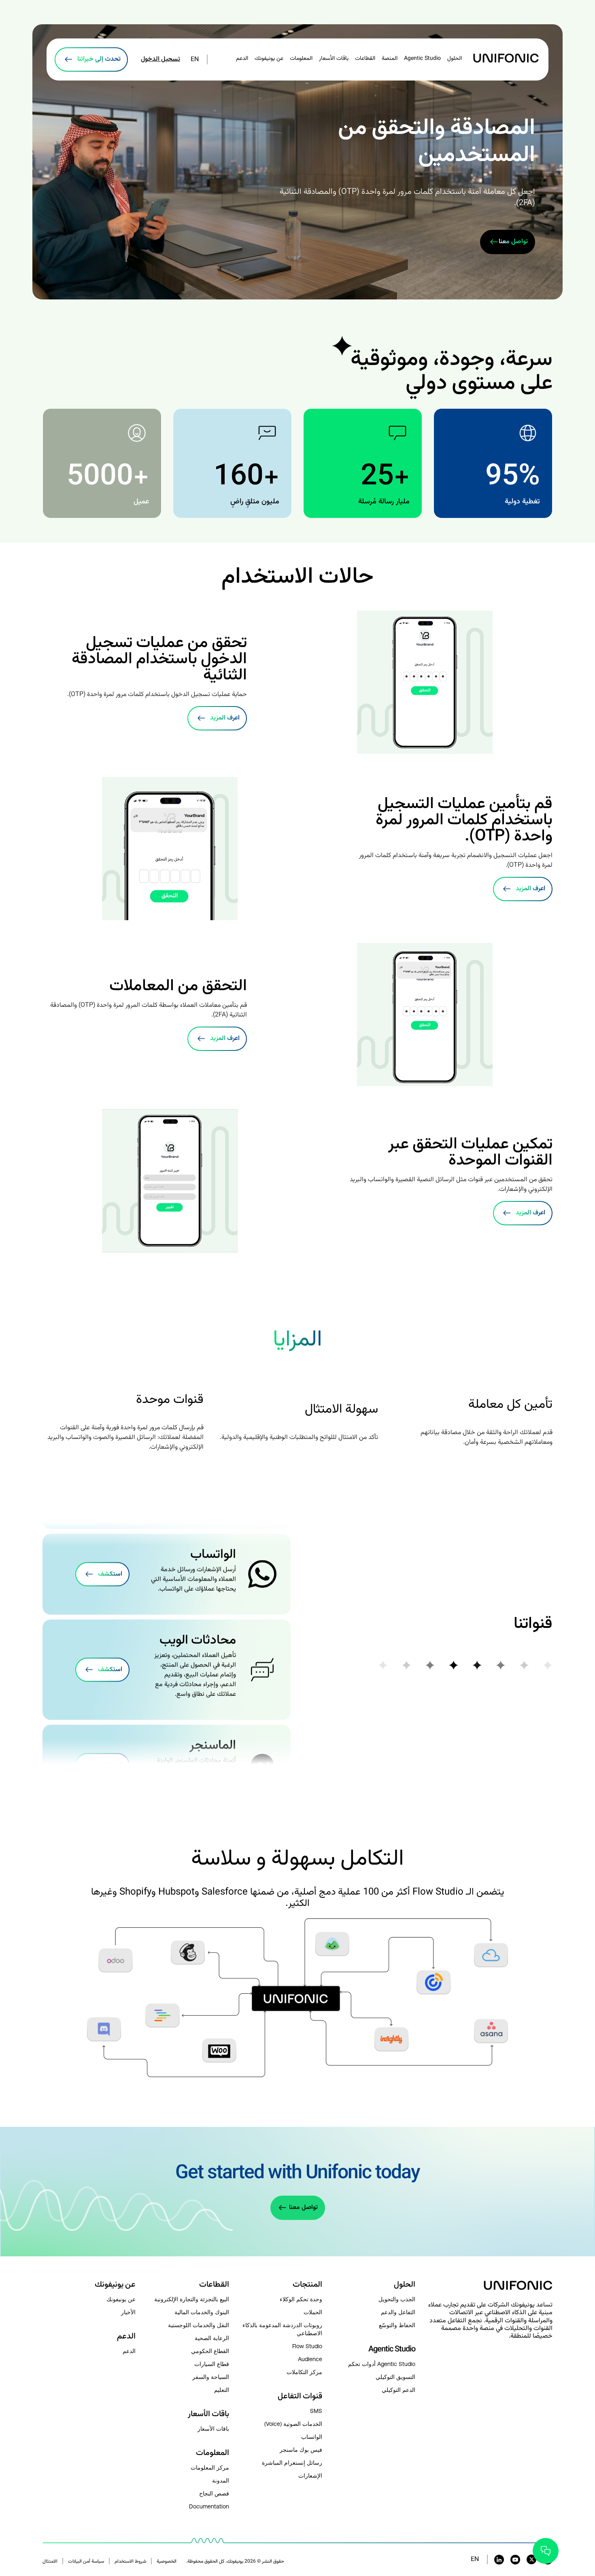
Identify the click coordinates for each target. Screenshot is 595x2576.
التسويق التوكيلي (395, 2377)
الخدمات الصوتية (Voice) (293, 2424)
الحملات (313, 2312)
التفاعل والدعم (398, 2312)
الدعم (242, 59)
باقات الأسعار (334, 59)
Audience (310, 2359)
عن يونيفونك (121, 2299)
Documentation (209, 2506)
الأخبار (128, 2312)
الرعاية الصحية (212, 2338)
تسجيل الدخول (160, 59)
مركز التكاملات (304, 2372)
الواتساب (312, 2437)
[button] (490, 2321)
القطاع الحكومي (210, 2351)
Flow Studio (307, 2346)
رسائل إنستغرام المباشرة (292, 2463)
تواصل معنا (303, 2208)
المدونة (220, 2481)
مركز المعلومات (210, 2468)
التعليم (221, 2390)
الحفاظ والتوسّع (397, 2325)
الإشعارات (310, 2476)
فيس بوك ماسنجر (301, 2450)
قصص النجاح (214, 2493)
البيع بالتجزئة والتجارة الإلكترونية (191, 2299)
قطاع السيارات (211, 2364)
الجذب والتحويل (397, 2299)
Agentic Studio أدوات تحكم (382, 2364)
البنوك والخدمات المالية (202, 2312)
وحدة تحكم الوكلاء (301, 2299)
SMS (316, 2411)
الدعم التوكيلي (398, 2390)
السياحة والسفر (210, 2377)
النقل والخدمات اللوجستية (198, 2325)
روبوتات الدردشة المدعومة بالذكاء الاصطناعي (282, 2329)
